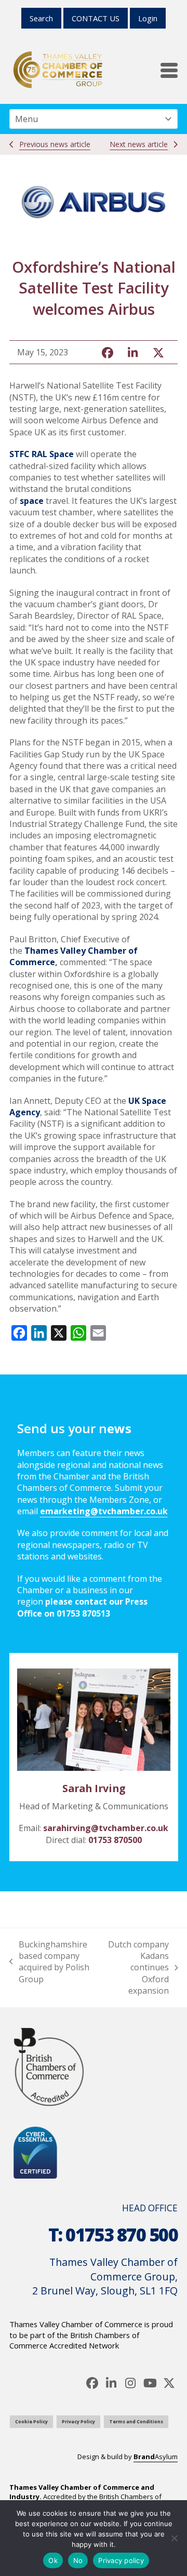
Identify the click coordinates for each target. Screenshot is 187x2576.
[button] (169, 70)
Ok (53, 2560)
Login (148, 18)
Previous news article (55, 144)
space (32, 501)
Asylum (156, 2457)
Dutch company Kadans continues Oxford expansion (136, 1968)
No (78, 2560)
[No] (174, 2538)
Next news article (139, 144)
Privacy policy (121, 2560)
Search (41, 18)
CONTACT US (96, 18)
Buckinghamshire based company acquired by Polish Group (49, 1962)
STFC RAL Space (42, 454)
